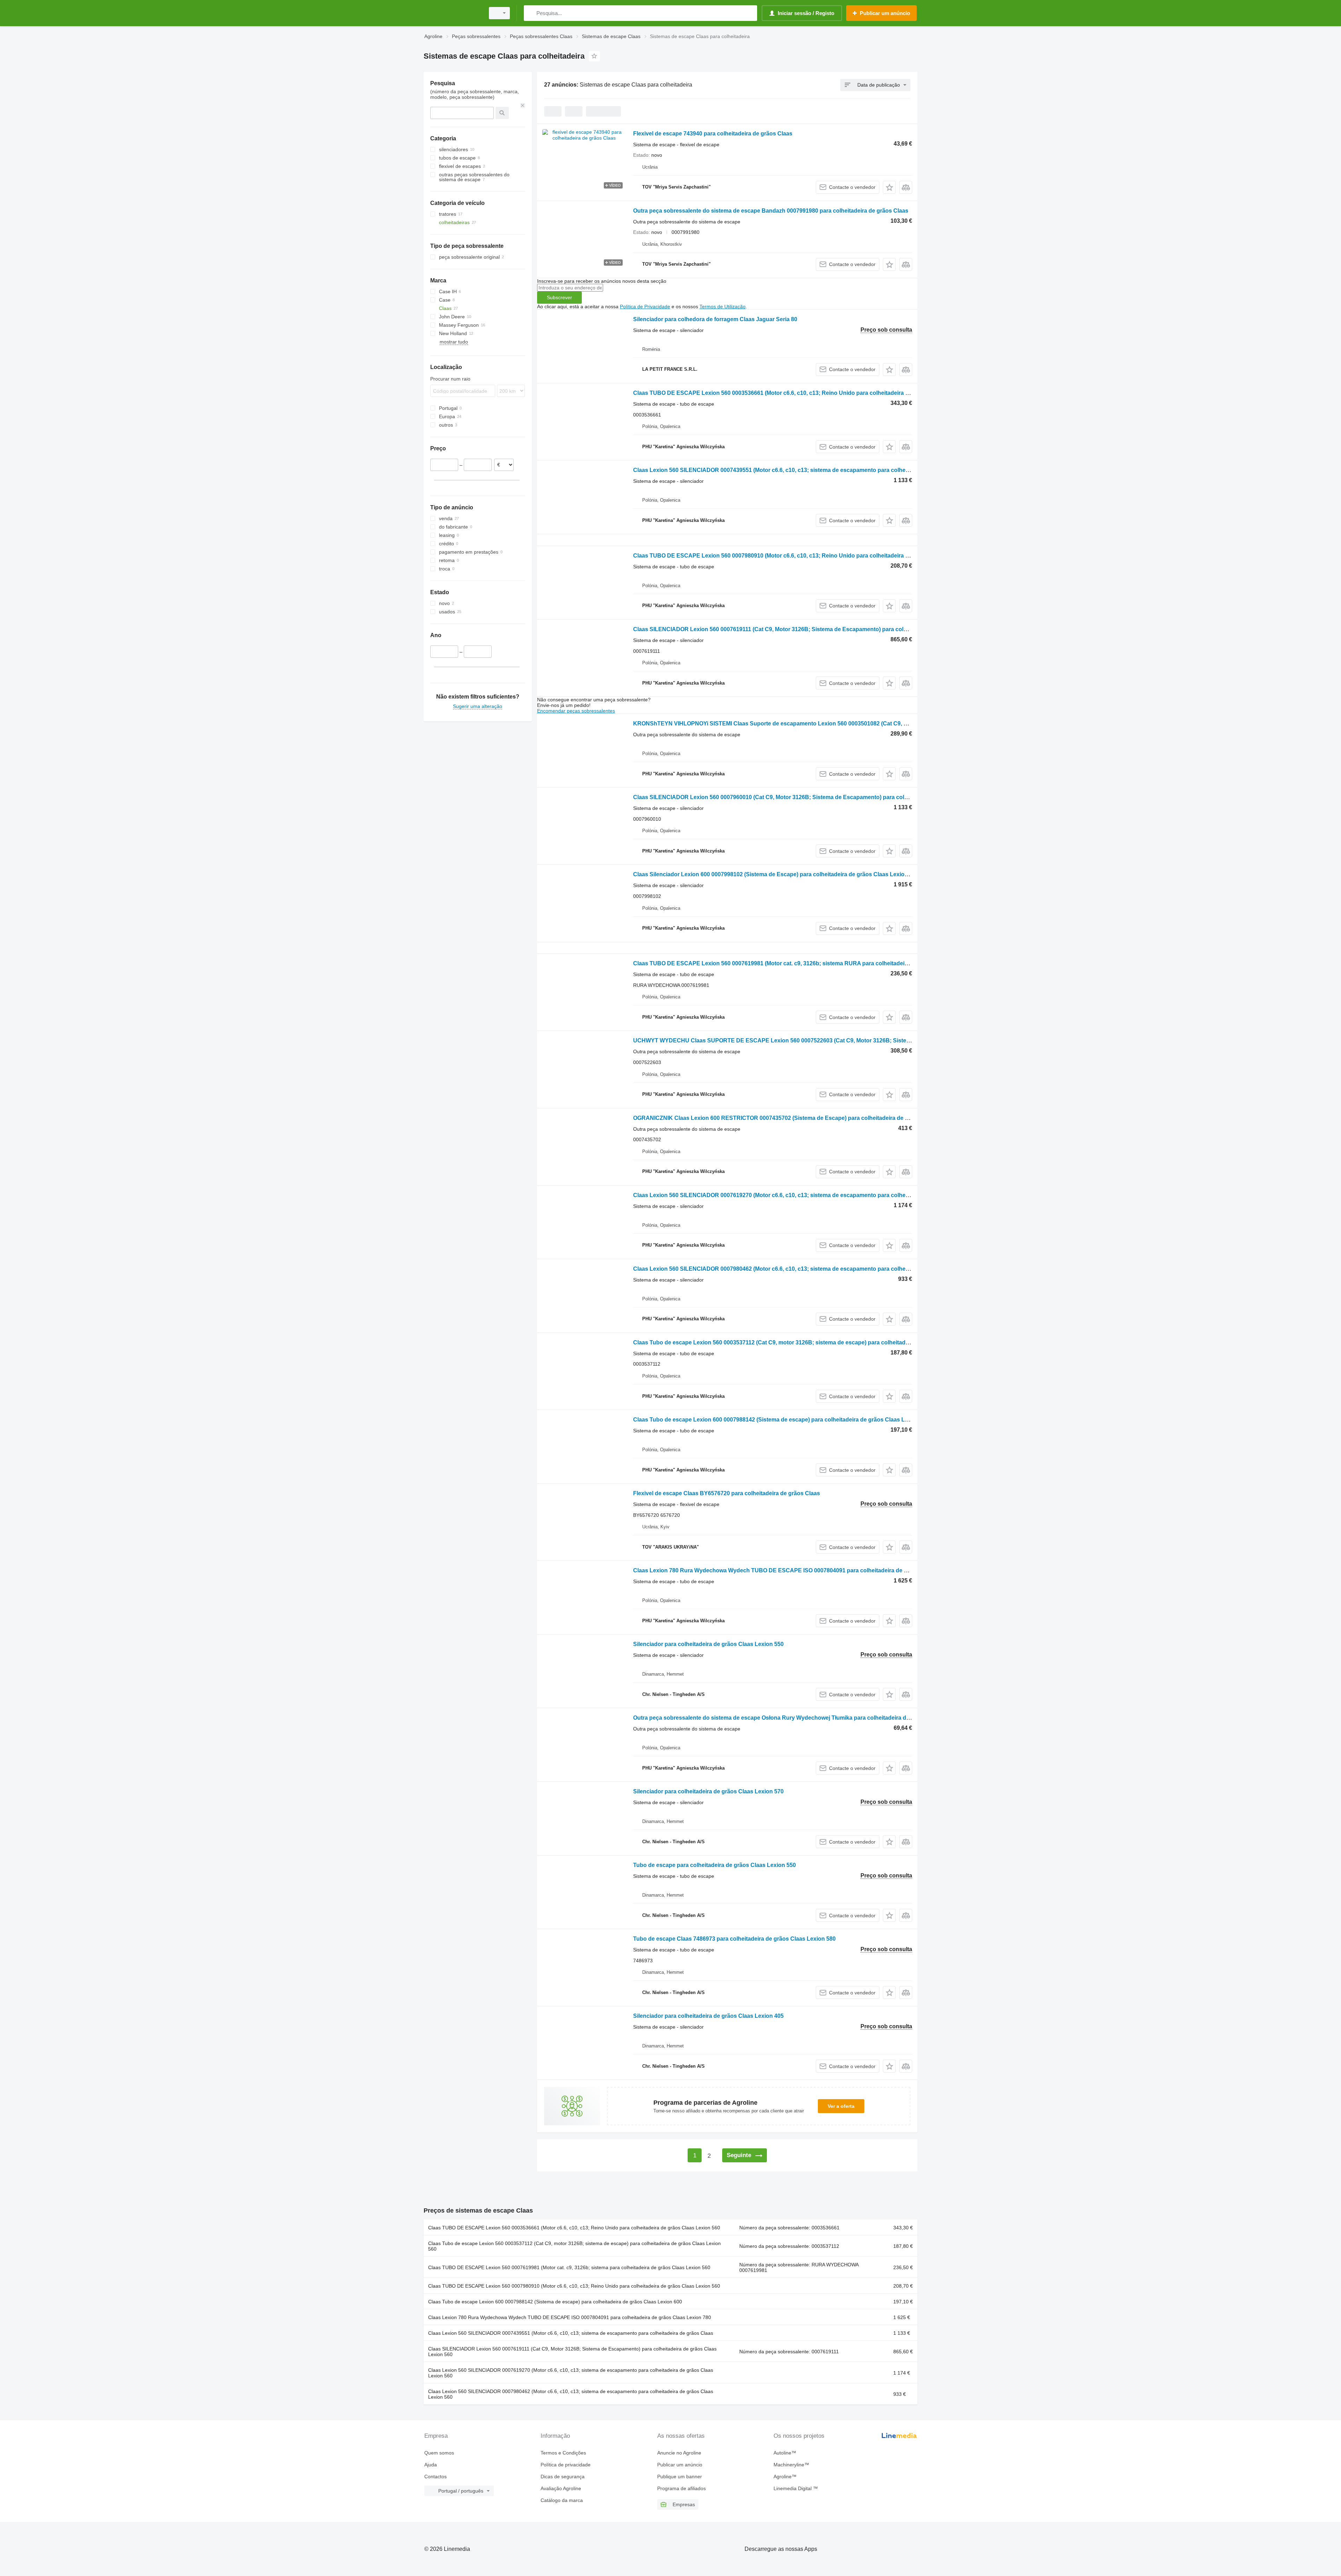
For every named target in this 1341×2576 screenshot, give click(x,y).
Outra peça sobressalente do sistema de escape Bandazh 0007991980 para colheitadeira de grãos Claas (771, 211)
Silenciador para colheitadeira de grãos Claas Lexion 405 (708, 2016)
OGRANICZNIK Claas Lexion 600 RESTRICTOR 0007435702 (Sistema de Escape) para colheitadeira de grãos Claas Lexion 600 (800, 1118)
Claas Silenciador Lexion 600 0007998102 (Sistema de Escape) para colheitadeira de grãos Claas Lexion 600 (776, 874)
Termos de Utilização (723, 307)
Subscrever (559, 297)
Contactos (435, 2477)
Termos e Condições (563, 2453)
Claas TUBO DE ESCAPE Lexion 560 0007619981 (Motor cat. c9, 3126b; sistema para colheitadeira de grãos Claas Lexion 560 (569, 2267)
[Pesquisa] (531, 13)
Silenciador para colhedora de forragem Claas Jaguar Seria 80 (715, 319)
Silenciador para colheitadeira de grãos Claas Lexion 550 (708, 1644)
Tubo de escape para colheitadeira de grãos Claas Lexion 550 (715, 1865)
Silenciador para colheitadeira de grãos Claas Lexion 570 (708, 1791)
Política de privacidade (566, 2465)
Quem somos (439, 2453)
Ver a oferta (841, 2106)
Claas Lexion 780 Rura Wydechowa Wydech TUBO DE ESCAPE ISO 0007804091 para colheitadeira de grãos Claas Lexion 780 (800, 1570)
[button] (889, 187)
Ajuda (431, 2465)
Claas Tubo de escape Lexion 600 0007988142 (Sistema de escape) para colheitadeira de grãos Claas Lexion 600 (782, 1420)
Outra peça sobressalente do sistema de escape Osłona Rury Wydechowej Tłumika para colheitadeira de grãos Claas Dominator (803, 1718)
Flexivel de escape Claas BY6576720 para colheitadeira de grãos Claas (727, 1493)
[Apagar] (523, 105)
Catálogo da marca (562, 2500)
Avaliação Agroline (561, 2488)
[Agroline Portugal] (452, 13)
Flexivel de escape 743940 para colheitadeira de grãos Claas (713, 134)
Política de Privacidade (645, 307)
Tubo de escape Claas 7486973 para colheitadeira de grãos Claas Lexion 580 (734, 1939)
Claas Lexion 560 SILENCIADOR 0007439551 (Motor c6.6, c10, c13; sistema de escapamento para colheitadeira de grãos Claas (800, 470)
